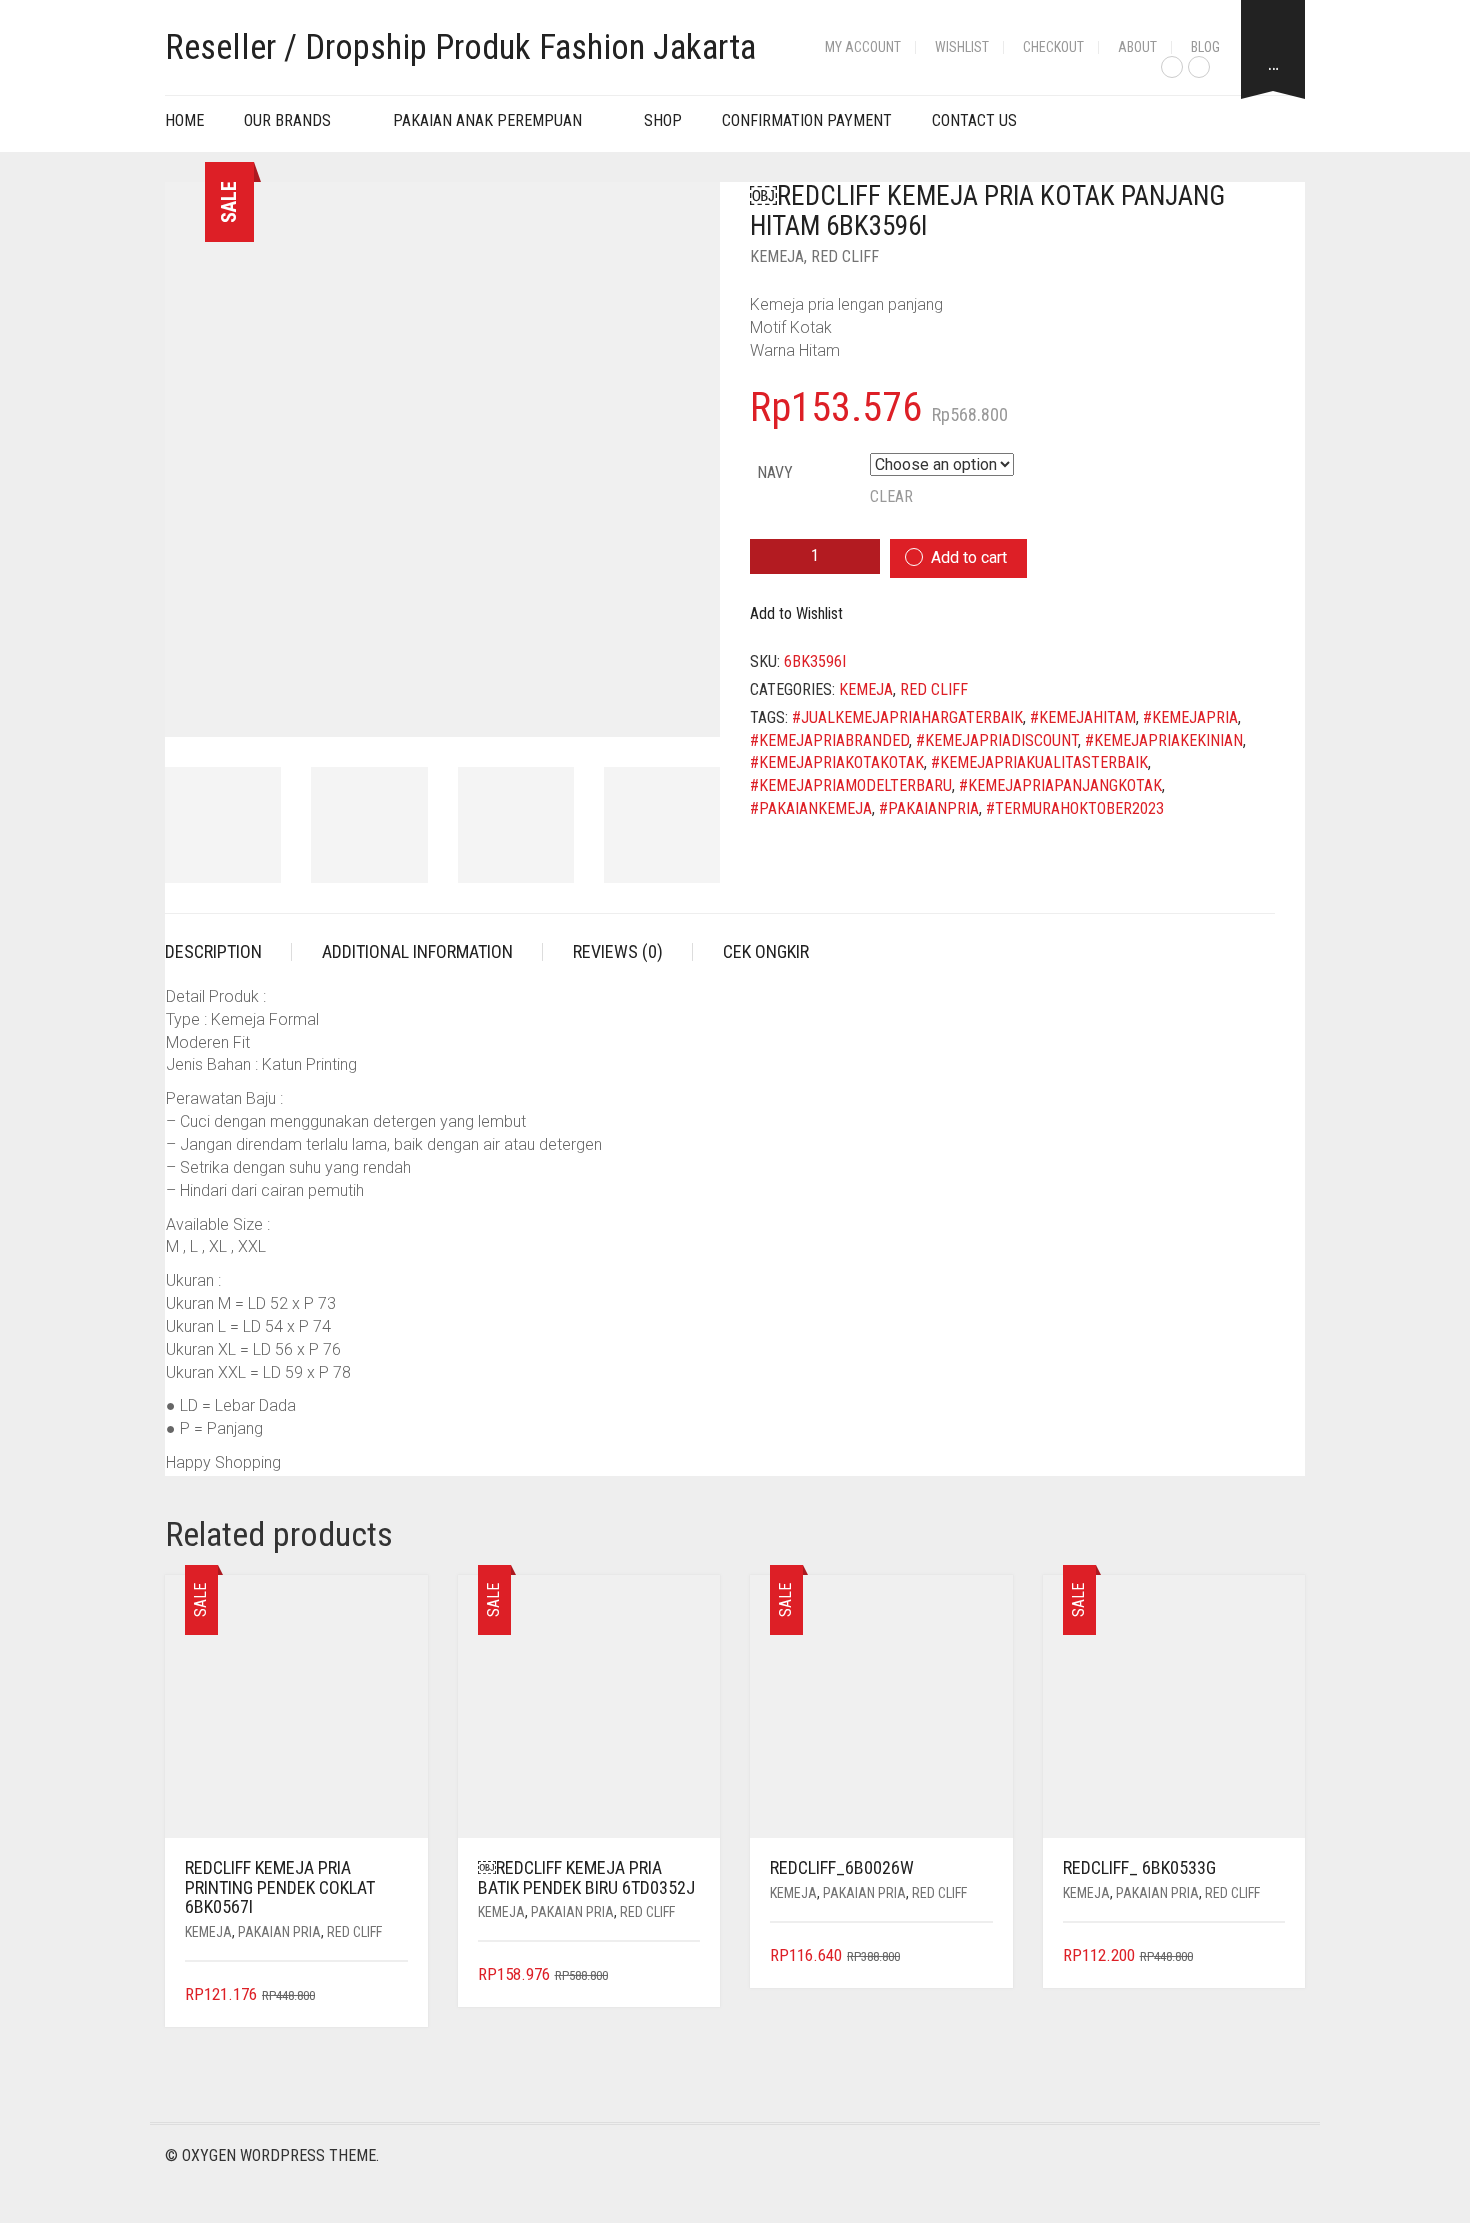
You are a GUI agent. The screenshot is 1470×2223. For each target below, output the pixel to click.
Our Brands (287, 120)
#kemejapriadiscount (997, 740)
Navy (775, 472)
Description (213, 951)
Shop (663, 120)
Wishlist (962, 47)
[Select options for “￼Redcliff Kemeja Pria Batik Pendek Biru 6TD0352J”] (687, 1975)
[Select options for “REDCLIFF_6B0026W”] (979, 1956)
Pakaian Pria (279, 1932)
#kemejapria (1190, 717)
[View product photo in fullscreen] (687, 703)
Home (184, 120)
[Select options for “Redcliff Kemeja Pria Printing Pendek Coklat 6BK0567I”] (394, 1995)
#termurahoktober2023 (1075, 808)
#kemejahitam (1083, 717)
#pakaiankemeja (811, 808)
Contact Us (974, 120)
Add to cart (969, 557)
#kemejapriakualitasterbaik (1039, 762)
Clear (891, 496)
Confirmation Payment (807, 120)
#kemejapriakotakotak (837, 762)
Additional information (417, 951)
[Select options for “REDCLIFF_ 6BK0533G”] (1272, 1956)
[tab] (228, 952)
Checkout (1053, 47)
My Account (863, 47)
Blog (1205, 47)
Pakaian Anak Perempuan (487, 120)
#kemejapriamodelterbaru (851, 785)
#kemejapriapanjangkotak (1060, 785)
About (1137, 47)
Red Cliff (845, 256)
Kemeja (777, 256)
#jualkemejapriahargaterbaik (907, 717)
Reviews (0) (618, 951)
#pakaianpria (929, 808)
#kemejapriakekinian (1164, 740)
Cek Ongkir (766, 951)
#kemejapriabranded (829, 740)
